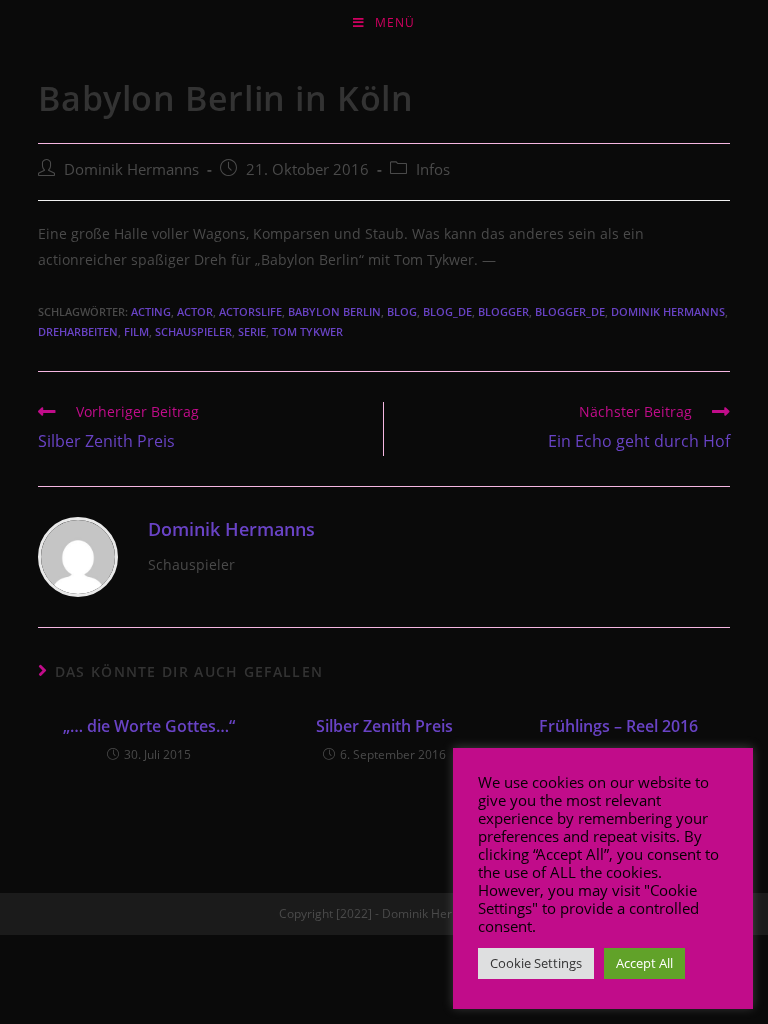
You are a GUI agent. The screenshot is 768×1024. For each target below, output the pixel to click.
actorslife (250, 311)
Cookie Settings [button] (536, 963)
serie (252, 331)
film (136, 331)
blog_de (447, 311)
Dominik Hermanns (131, 169)
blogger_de (570, 311)
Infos (433, 169)
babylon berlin (334, 311)
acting (151, 311)
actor (195, 311)
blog (402, 311)
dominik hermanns (668, 311)
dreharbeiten (78, 331)
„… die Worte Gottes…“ (149, 726)
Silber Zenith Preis (384, 726)
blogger (503, 311)
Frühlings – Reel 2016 (618, 726)
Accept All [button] (644, 963)
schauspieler (193, 331)
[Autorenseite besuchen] (78, 555)
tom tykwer (307, 331)
